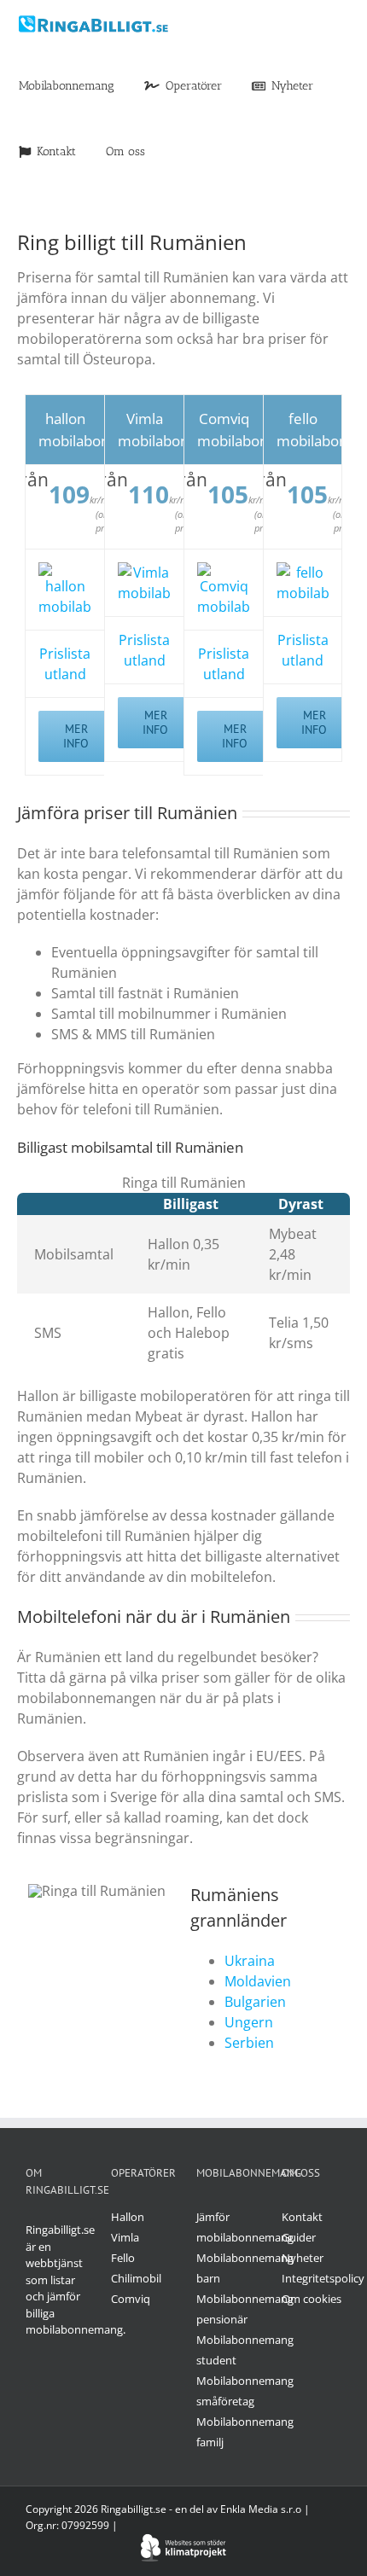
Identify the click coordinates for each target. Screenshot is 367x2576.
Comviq (131, 2299)
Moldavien (258, 1981)
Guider (299, 2237)
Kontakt (302, 2217)
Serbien (249, 2043)
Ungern (249, 2022)
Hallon (128, 2217)
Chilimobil (136, 2278)
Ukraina (250, 1961)
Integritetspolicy (323, 2278)
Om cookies (312, 2299)
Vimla (125, 2237)
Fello (123, 2258)
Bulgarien (255, 2002)
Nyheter (303, 2258)
